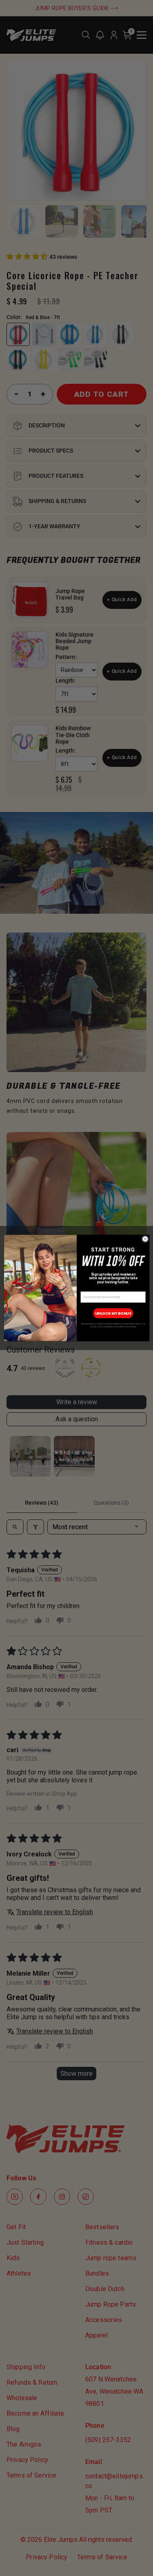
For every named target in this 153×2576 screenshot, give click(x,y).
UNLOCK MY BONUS (113, 1313)
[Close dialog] (145, 1239)
